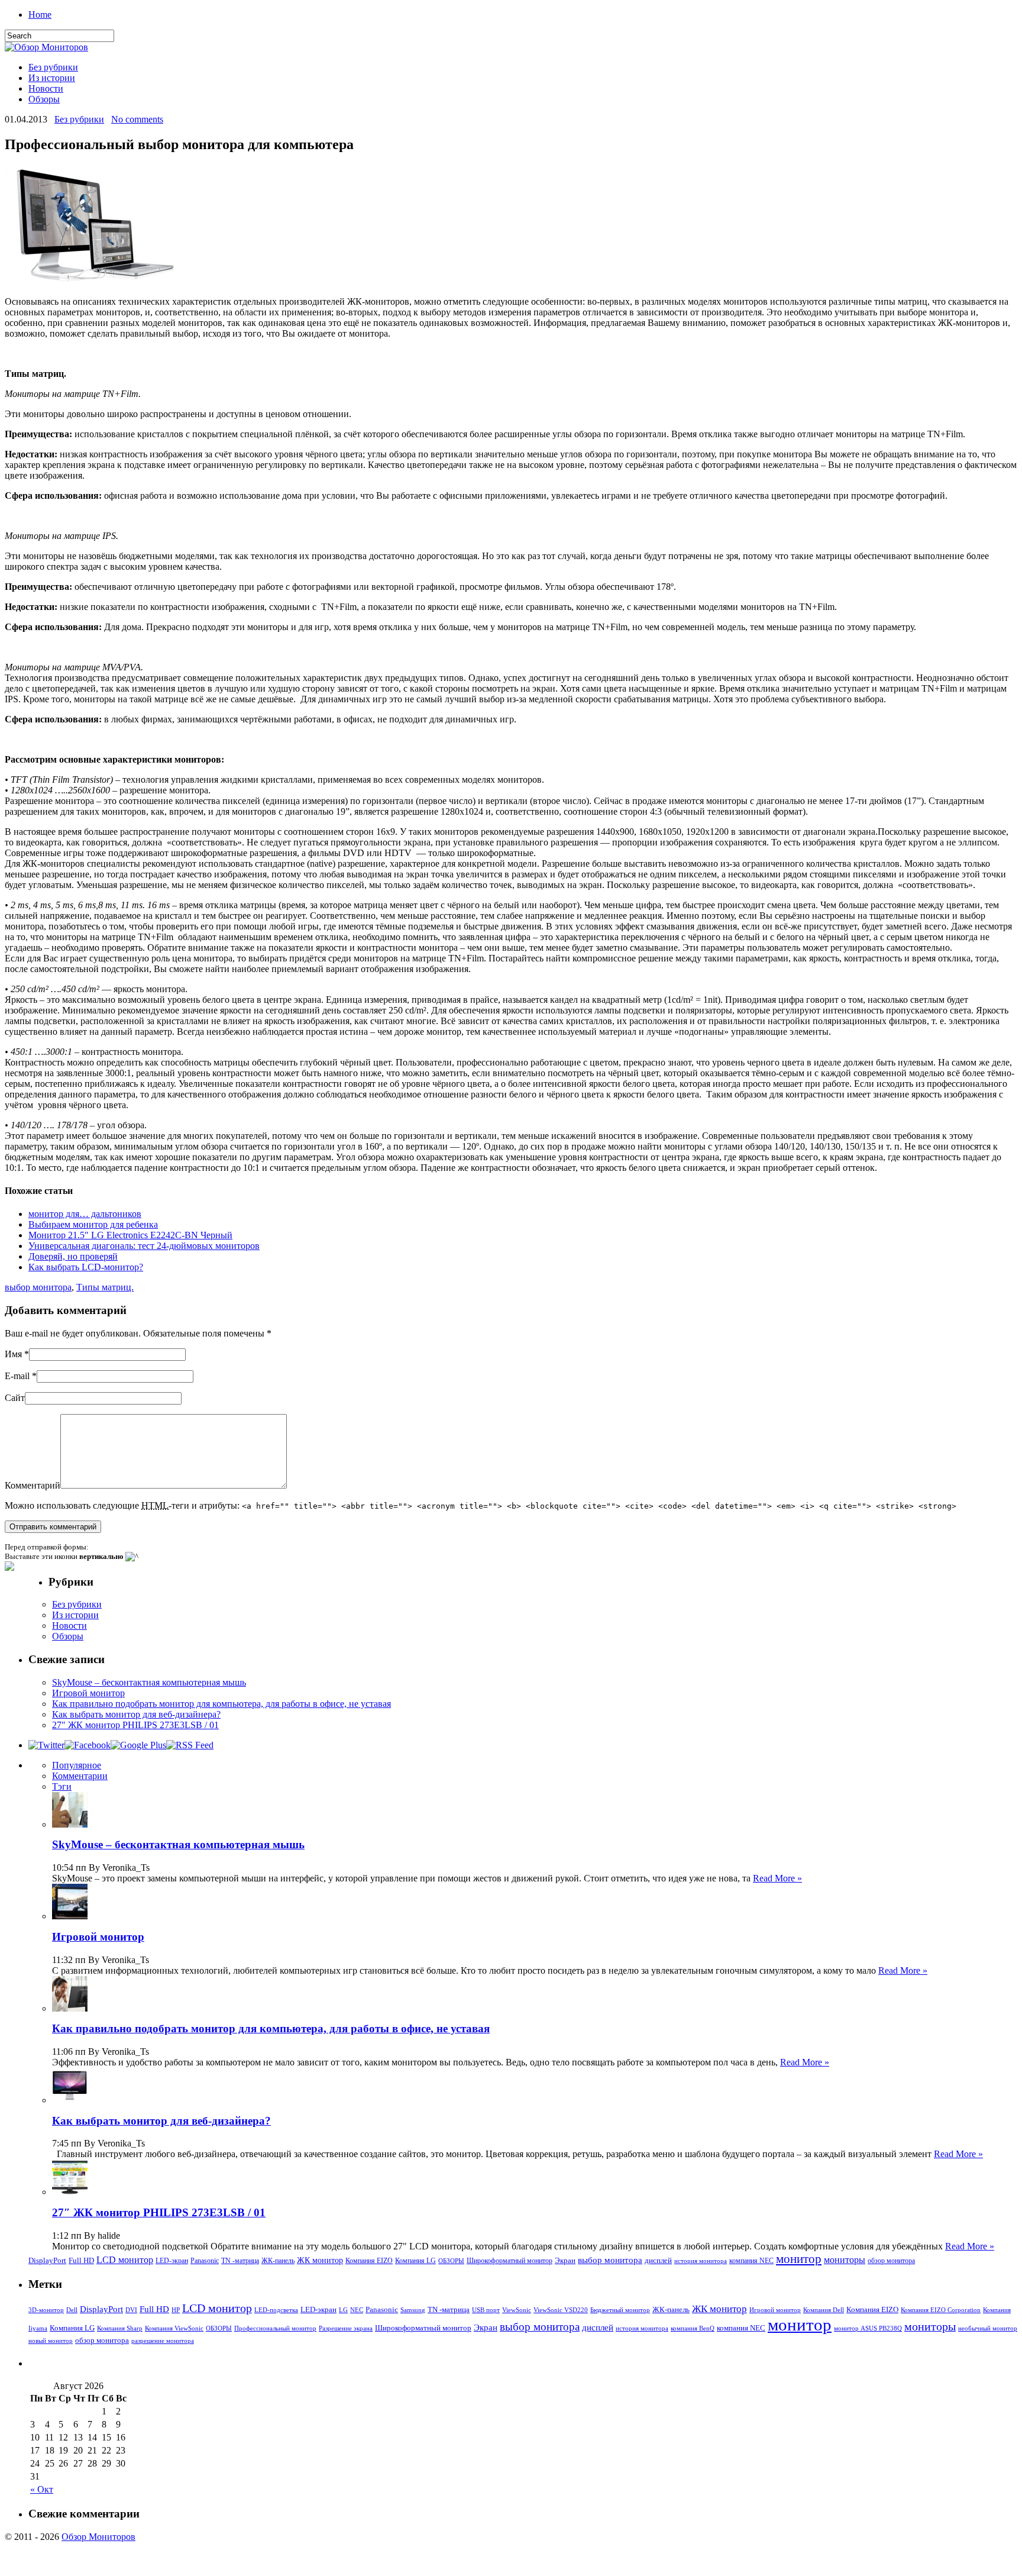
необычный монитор (988, 2328)
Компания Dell (824, 2310)
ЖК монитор (320, 2260)
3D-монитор (46, 2310)
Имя (13, 1354)
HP (176, 2310)
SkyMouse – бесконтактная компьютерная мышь (149, 1682)
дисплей (658, 2260)
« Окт (42, 2489)
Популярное (77, 1765)
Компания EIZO (369, 2261)
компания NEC (751, 2261)
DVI (131, 2310)
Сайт (15, 1398)
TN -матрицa (240, 2261)
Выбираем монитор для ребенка (93, 1224)
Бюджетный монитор (620, 2310)
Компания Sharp (120, 2328)
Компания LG (415, 2261)
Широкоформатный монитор (510, 2261)
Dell (72, 2310)
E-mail (17, 1376)
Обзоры (44, 99)
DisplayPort (47, 2260)
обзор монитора (891, 2261)
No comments (137, 119)
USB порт (486, 2310)
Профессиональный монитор (275, 2328)
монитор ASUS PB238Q (868, 2328)
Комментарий (33, 1485)
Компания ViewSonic (174, 2328)
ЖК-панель (278, 2261)
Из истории (52, 78)
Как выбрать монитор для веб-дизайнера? (136, 1714)
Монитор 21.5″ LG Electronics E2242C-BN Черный (130, 1235)
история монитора (701, 2261)
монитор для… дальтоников (85, 1214)
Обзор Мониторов (98, 2537)
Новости (46, 88)
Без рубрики (53, 67)
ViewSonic (517, 2310)
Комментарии (80, 1776)
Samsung (413, 2310)
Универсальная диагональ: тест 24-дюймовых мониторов (144, 1246)
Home (40, 14)
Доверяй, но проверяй (73, 1256)
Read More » (777, 1878)
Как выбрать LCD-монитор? (86, 1267)
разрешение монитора (163, 2341)
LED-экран (172, 2261)
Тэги (62, 1786)
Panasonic (205, 2261)
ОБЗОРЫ (451, 2261)
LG (343, 2310)
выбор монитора (38, 1287)
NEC (357, 2310)
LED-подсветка (276, 2310)
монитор (799, 2259)
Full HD (81, 2260)
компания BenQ (693, 2328)
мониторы (845, 2260)
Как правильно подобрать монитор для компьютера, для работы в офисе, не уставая (221, 1704)
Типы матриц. (105, 1287)
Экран (565, 2260)
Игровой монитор (88, 1693)
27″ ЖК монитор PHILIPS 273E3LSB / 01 (135, 1725)
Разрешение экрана (346, 2328)
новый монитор (51, 2341)
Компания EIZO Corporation (941, 2310)
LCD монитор (125, 2260)
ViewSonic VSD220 (561, 2310)
